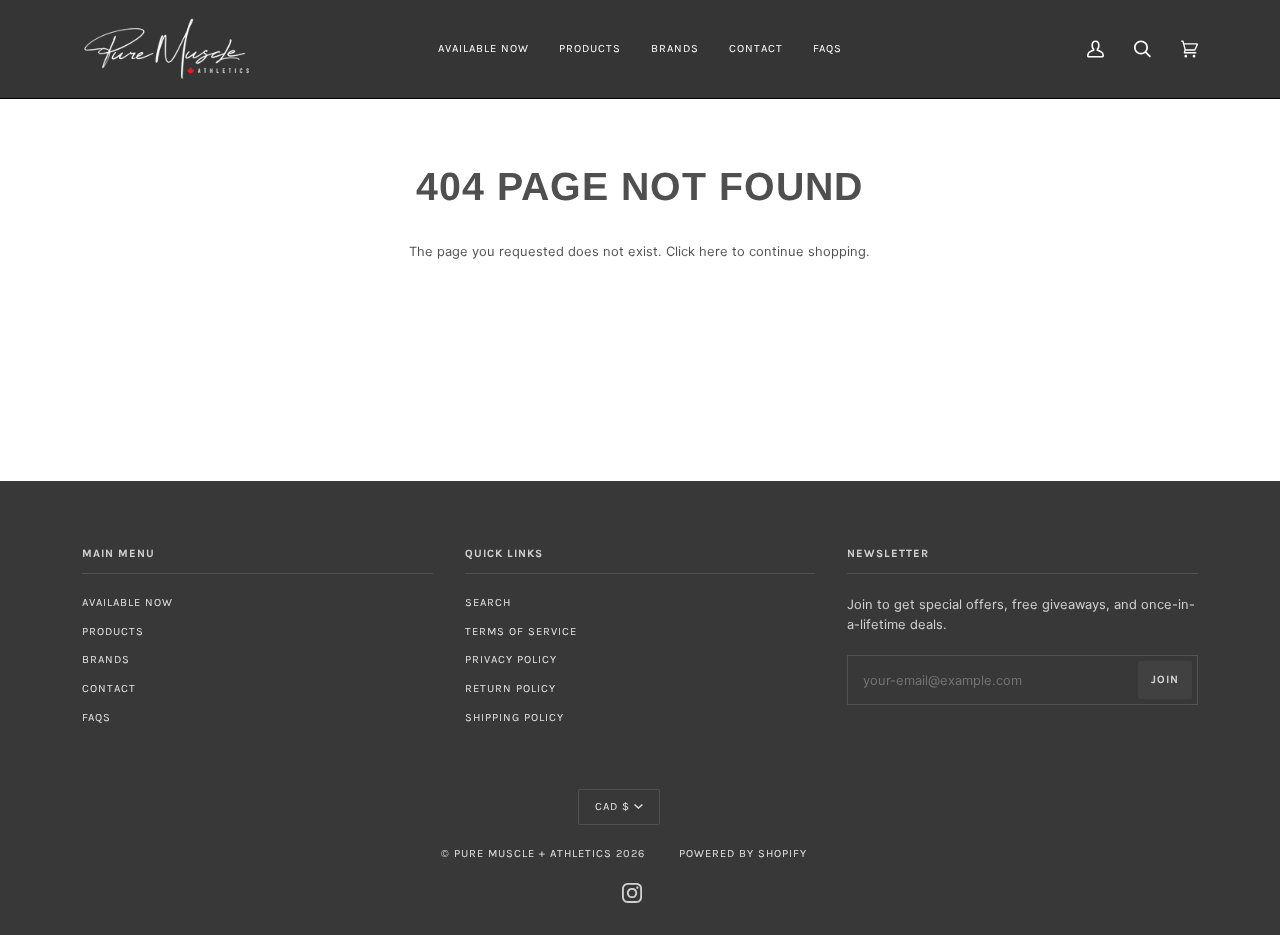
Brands (106, 659)
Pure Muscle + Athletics (533, 853)
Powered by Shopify (743, 853)
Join (1165, 679)
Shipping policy (514, 717)
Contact (109, 688)
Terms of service (521, 631)
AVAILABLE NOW (127, 602)
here (713, 251)
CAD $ (612, 806)
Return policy (510, 688)
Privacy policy (511, 659)
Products (113, 631)
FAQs (96, 717)
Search (488, 602)
